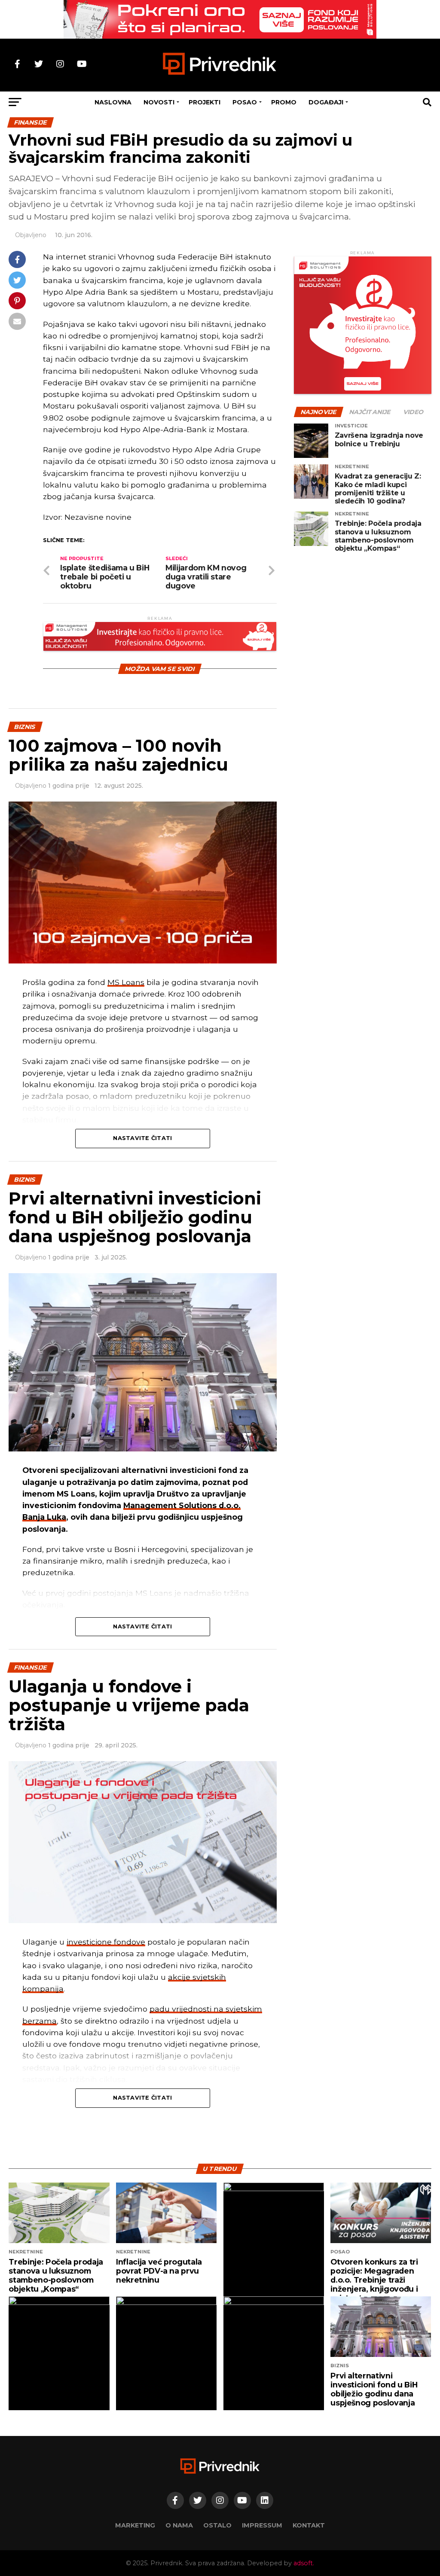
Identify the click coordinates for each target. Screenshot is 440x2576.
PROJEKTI (205, 102)
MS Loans (126, 982)
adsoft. (304, 2563)
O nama (179, 2525)
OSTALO (217, 2525)
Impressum (262, 2525)
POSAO (245, 102)
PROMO (284, 102)
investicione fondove (106, 1942)
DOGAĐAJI (326, 102)
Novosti (159, 102)
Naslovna (113, 102)
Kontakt (309, 2525)
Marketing (135, 2525)
